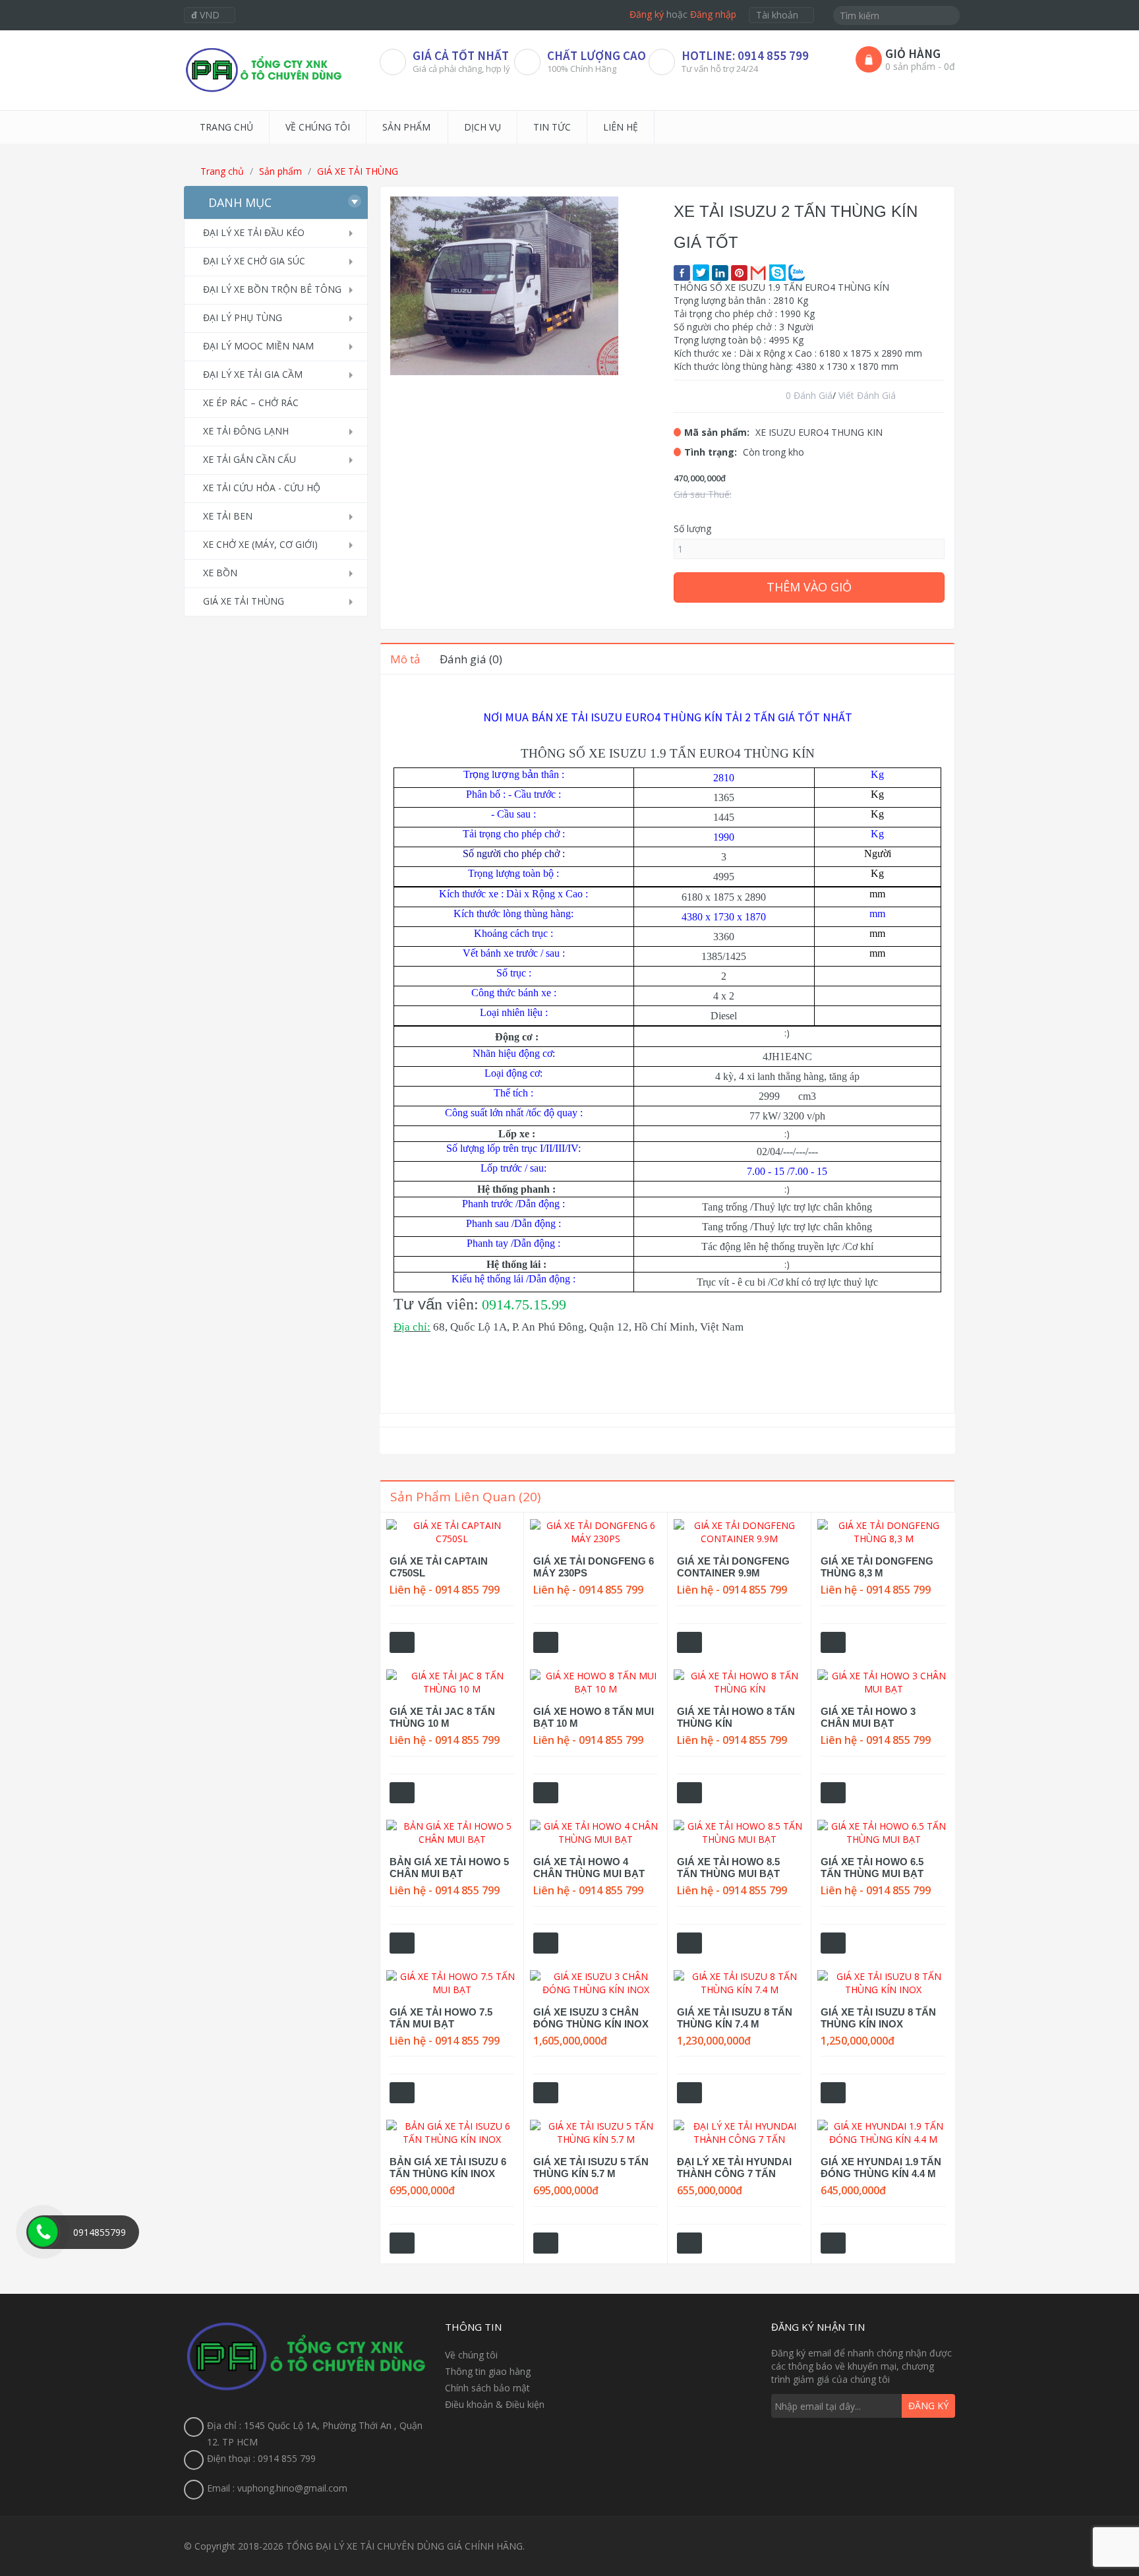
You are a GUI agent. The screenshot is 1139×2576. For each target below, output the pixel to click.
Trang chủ (221, 171)
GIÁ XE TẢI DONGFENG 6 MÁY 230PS (594, 1567)
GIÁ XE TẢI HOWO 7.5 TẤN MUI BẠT (441, 2018)
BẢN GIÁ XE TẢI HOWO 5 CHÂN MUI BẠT (449, 1868)
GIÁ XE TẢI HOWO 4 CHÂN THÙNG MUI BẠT (589, 1868)
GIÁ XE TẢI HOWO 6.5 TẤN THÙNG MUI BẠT (872, 1868)
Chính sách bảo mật (487, 2388)
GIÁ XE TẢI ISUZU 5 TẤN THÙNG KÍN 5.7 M (591, 2168)
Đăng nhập (713, 14)
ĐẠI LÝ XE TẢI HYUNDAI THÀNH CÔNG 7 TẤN (734, 2168)
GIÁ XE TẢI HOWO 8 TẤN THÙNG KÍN (736, 1717)
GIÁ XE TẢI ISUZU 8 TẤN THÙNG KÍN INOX (878, 2018)
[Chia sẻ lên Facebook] (682, 273)
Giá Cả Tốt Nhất (461, 55)
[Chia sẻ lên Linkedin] (720, 273)
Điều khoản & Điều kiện (495, 2404)
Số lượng (692, 528)
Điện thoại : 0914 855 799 (261, 2458)
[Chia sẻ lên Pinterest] (739, 273)
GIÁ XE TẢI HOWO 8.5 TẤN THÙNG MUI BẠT (728, 1868)
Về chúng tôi (471, 2355)
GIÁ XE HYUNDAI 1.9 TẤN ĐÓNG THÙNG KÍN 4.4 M (881, 2168)
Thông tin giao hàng (488, 2371)
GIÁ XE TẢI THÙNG (358, 171)
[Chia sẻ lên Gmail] (758, 273)
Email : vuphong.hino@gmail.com (277, 2488)
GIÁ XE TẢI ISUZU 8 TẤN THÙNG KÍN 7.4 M (735, 2018)
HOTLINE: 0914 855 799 (745, 55)
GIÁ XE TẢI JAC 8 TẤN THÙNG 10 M (442, 1717)
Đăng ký (647, 14)
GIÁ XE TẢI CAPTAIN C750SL (439, 1567)
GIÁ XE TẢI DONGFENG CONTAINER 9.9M (733, 1567)
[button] (606, 208)
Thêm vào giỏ (809, 587)
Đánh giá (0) (471, 659)
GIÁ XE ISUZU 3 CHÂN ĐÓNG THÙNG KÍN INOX (591, 2018)
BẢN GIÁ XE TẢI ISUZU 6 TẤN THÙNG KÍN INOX (448, 2168)
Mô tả (405, 659)
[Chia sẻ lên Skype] (777, 273)
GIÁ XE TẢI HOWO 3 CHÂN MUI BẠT (868, 1717)
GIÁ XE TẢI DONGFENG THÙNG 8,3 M (877, 1567)
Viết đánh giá (867, 395)
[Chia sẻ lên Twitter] (701, 273)
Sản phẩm (280, 171)
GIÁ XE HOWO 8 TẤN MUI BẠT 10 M (594, 1717)
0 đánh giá (809, 395)
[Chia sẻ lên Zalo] (797, 273)
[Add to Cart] (402, 1642)
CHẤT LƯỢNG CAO (597, 55)
